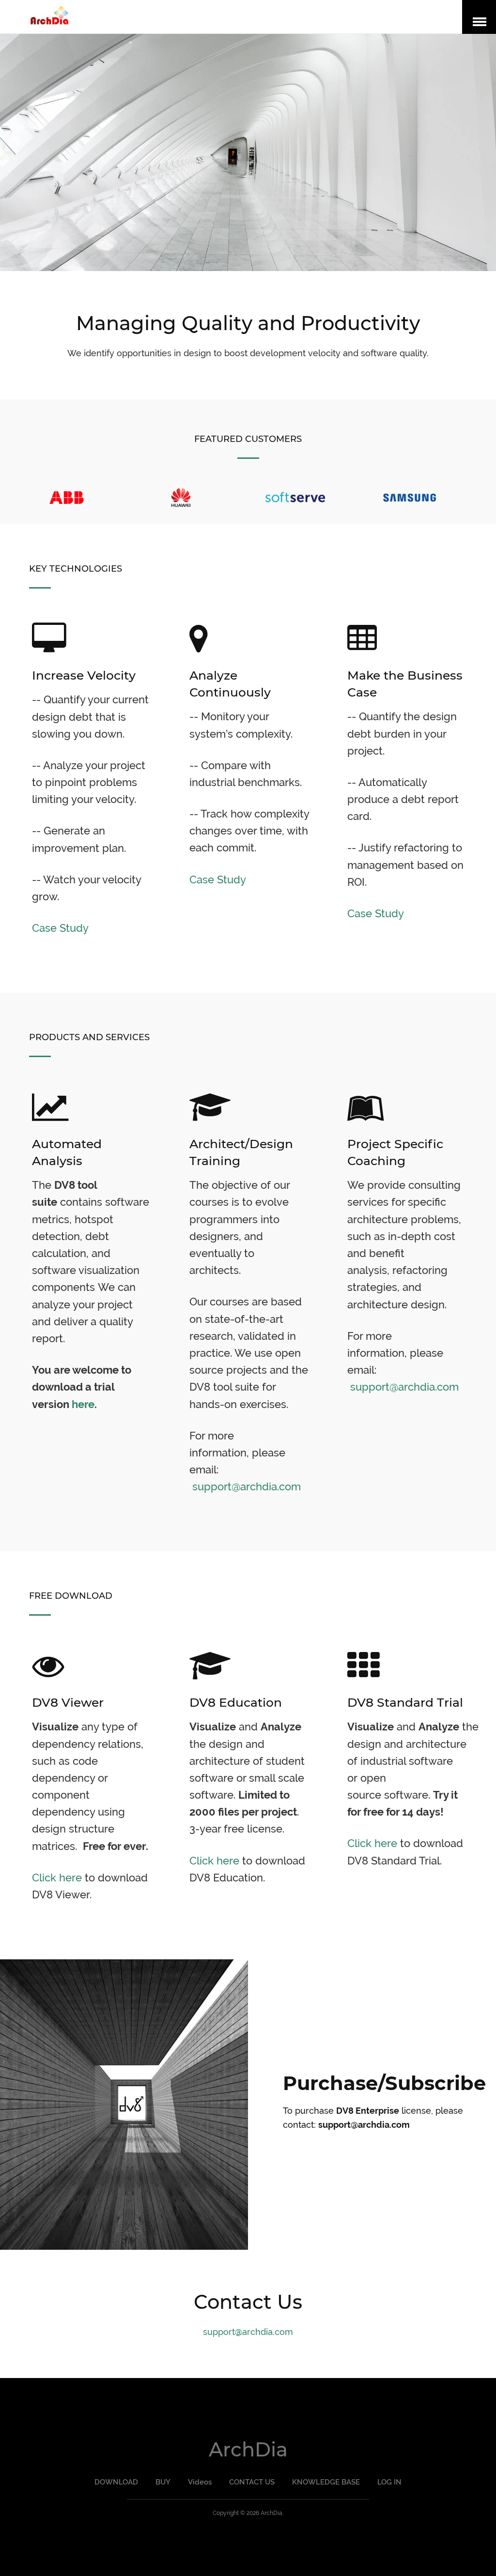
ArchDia (248, 2449)
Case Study (60, 928)
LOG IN (389, 2482)
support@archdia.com (247, 1486)
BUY (163, 2482)
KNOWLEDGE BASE (326, 2482)
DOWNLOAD (116, 2482)
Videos (200, 2482)
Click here (57, 1878)
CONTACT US (252, 2482)
